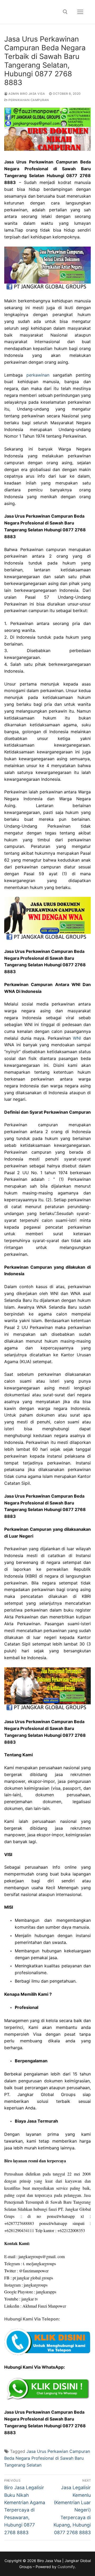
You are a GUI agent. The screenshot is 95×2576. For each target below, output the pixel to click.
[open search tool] (65, 12)
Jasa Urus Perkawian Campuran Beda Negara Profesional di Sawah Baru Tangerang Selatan (47, 2458)
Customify (66, 2567)
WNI (77, 1038)
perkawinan (38, 375)
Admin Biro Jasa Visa (26, 94)
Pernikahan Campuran (28, 100)
